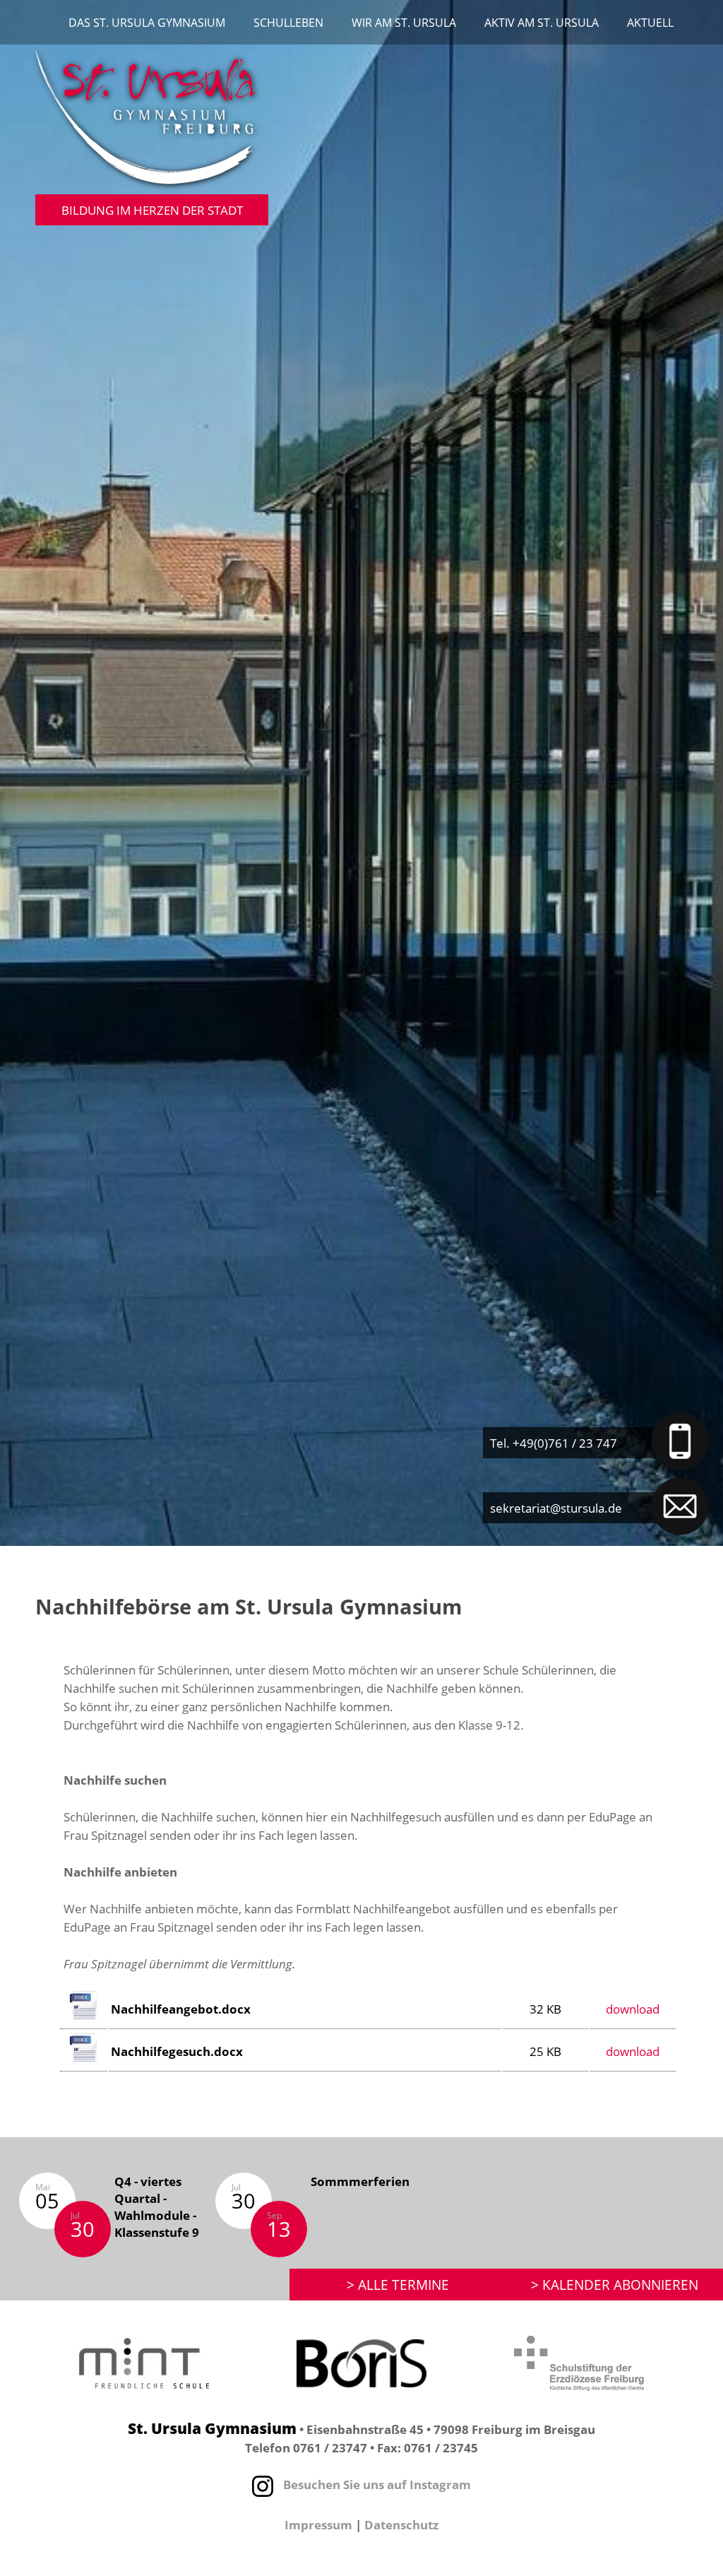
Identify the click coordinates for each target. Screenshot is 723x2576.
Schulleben (288, 23)
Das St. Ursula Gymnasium (147, 23)
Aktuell (650, 23)
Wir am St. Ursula (404, 23)
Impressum (318, 2524)
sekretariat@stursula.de (556, 1508)
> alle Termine (398, 2285)
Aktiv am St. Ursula (542, 23)
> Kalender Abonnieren (615, 2285)
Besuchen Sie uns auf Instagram (376, 2484)
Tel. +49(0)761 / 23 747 (554, 1443)
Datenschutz (401, 2524)
